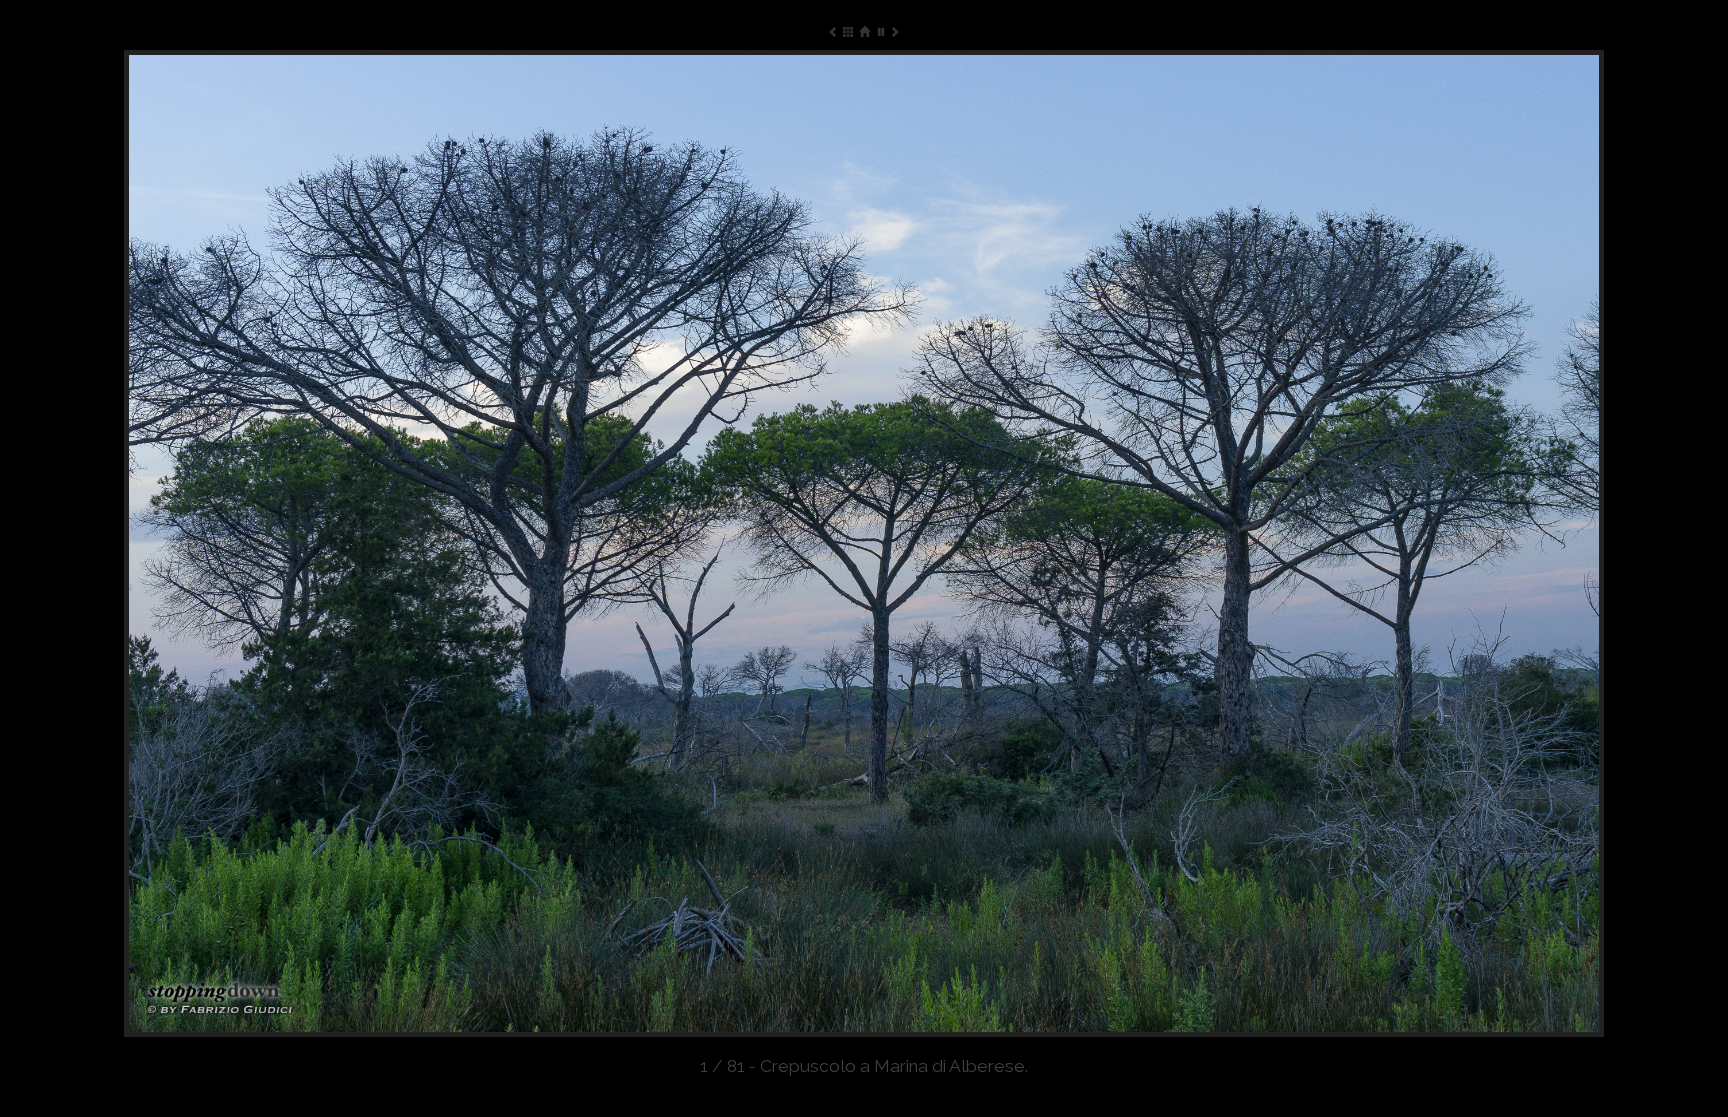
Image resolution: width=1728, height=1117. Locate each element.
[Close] (863, 31)
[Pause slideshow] (879, 31)
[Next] (1308, 543)
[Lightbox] (848, 31)
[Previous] (420, 543)
